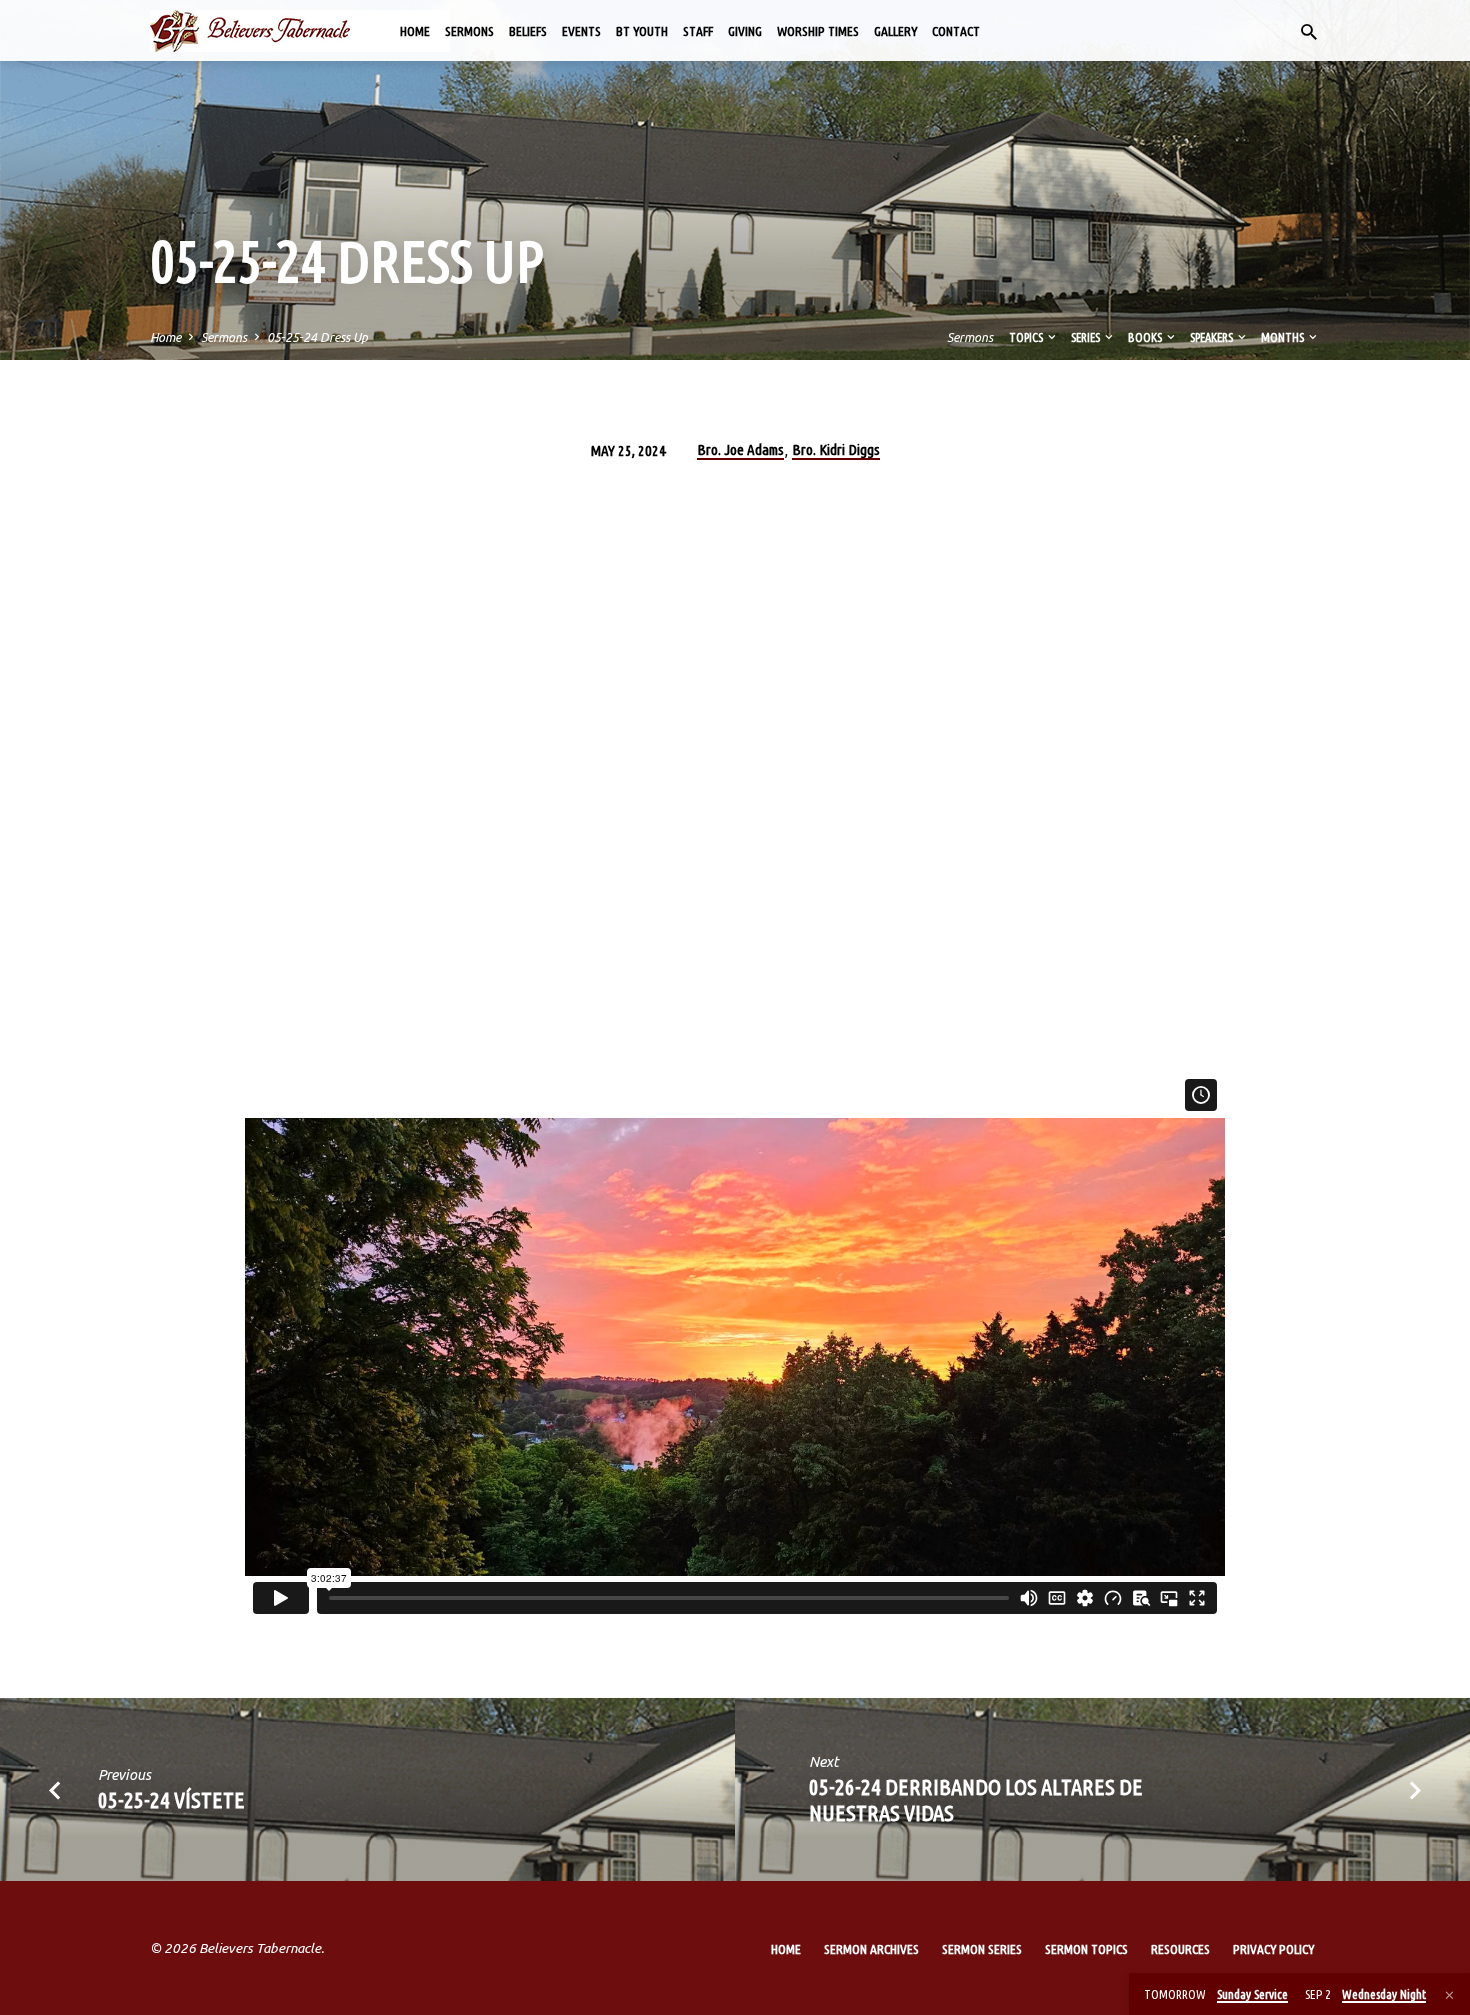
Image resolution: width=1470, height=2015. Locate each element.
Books (1146, 337)
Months (1283, 337)
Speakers (1212, 337)
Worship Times (818, 31)
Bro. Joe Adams (740, 449)
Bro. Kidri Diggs (836, 449)
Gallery (895, 31)
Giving (745, 31)
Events (581, 31)
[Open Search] (1309, 32)
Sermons (469, 31)
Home (415, 31)
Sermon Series (982, 1949)
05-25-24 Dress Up (317, 337)
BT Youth (642, 31)
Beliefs (528, 31)
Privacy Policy (1273, 1949)
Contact (956, 31)
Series (1086, 337)
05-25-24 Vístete (171, 1799)
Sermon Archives (871, 1949)
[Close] (1449, 1995)
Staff (698, 31)
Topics (1027, 337)
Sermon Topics (1086, 1949)
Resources (1180, 1949)
